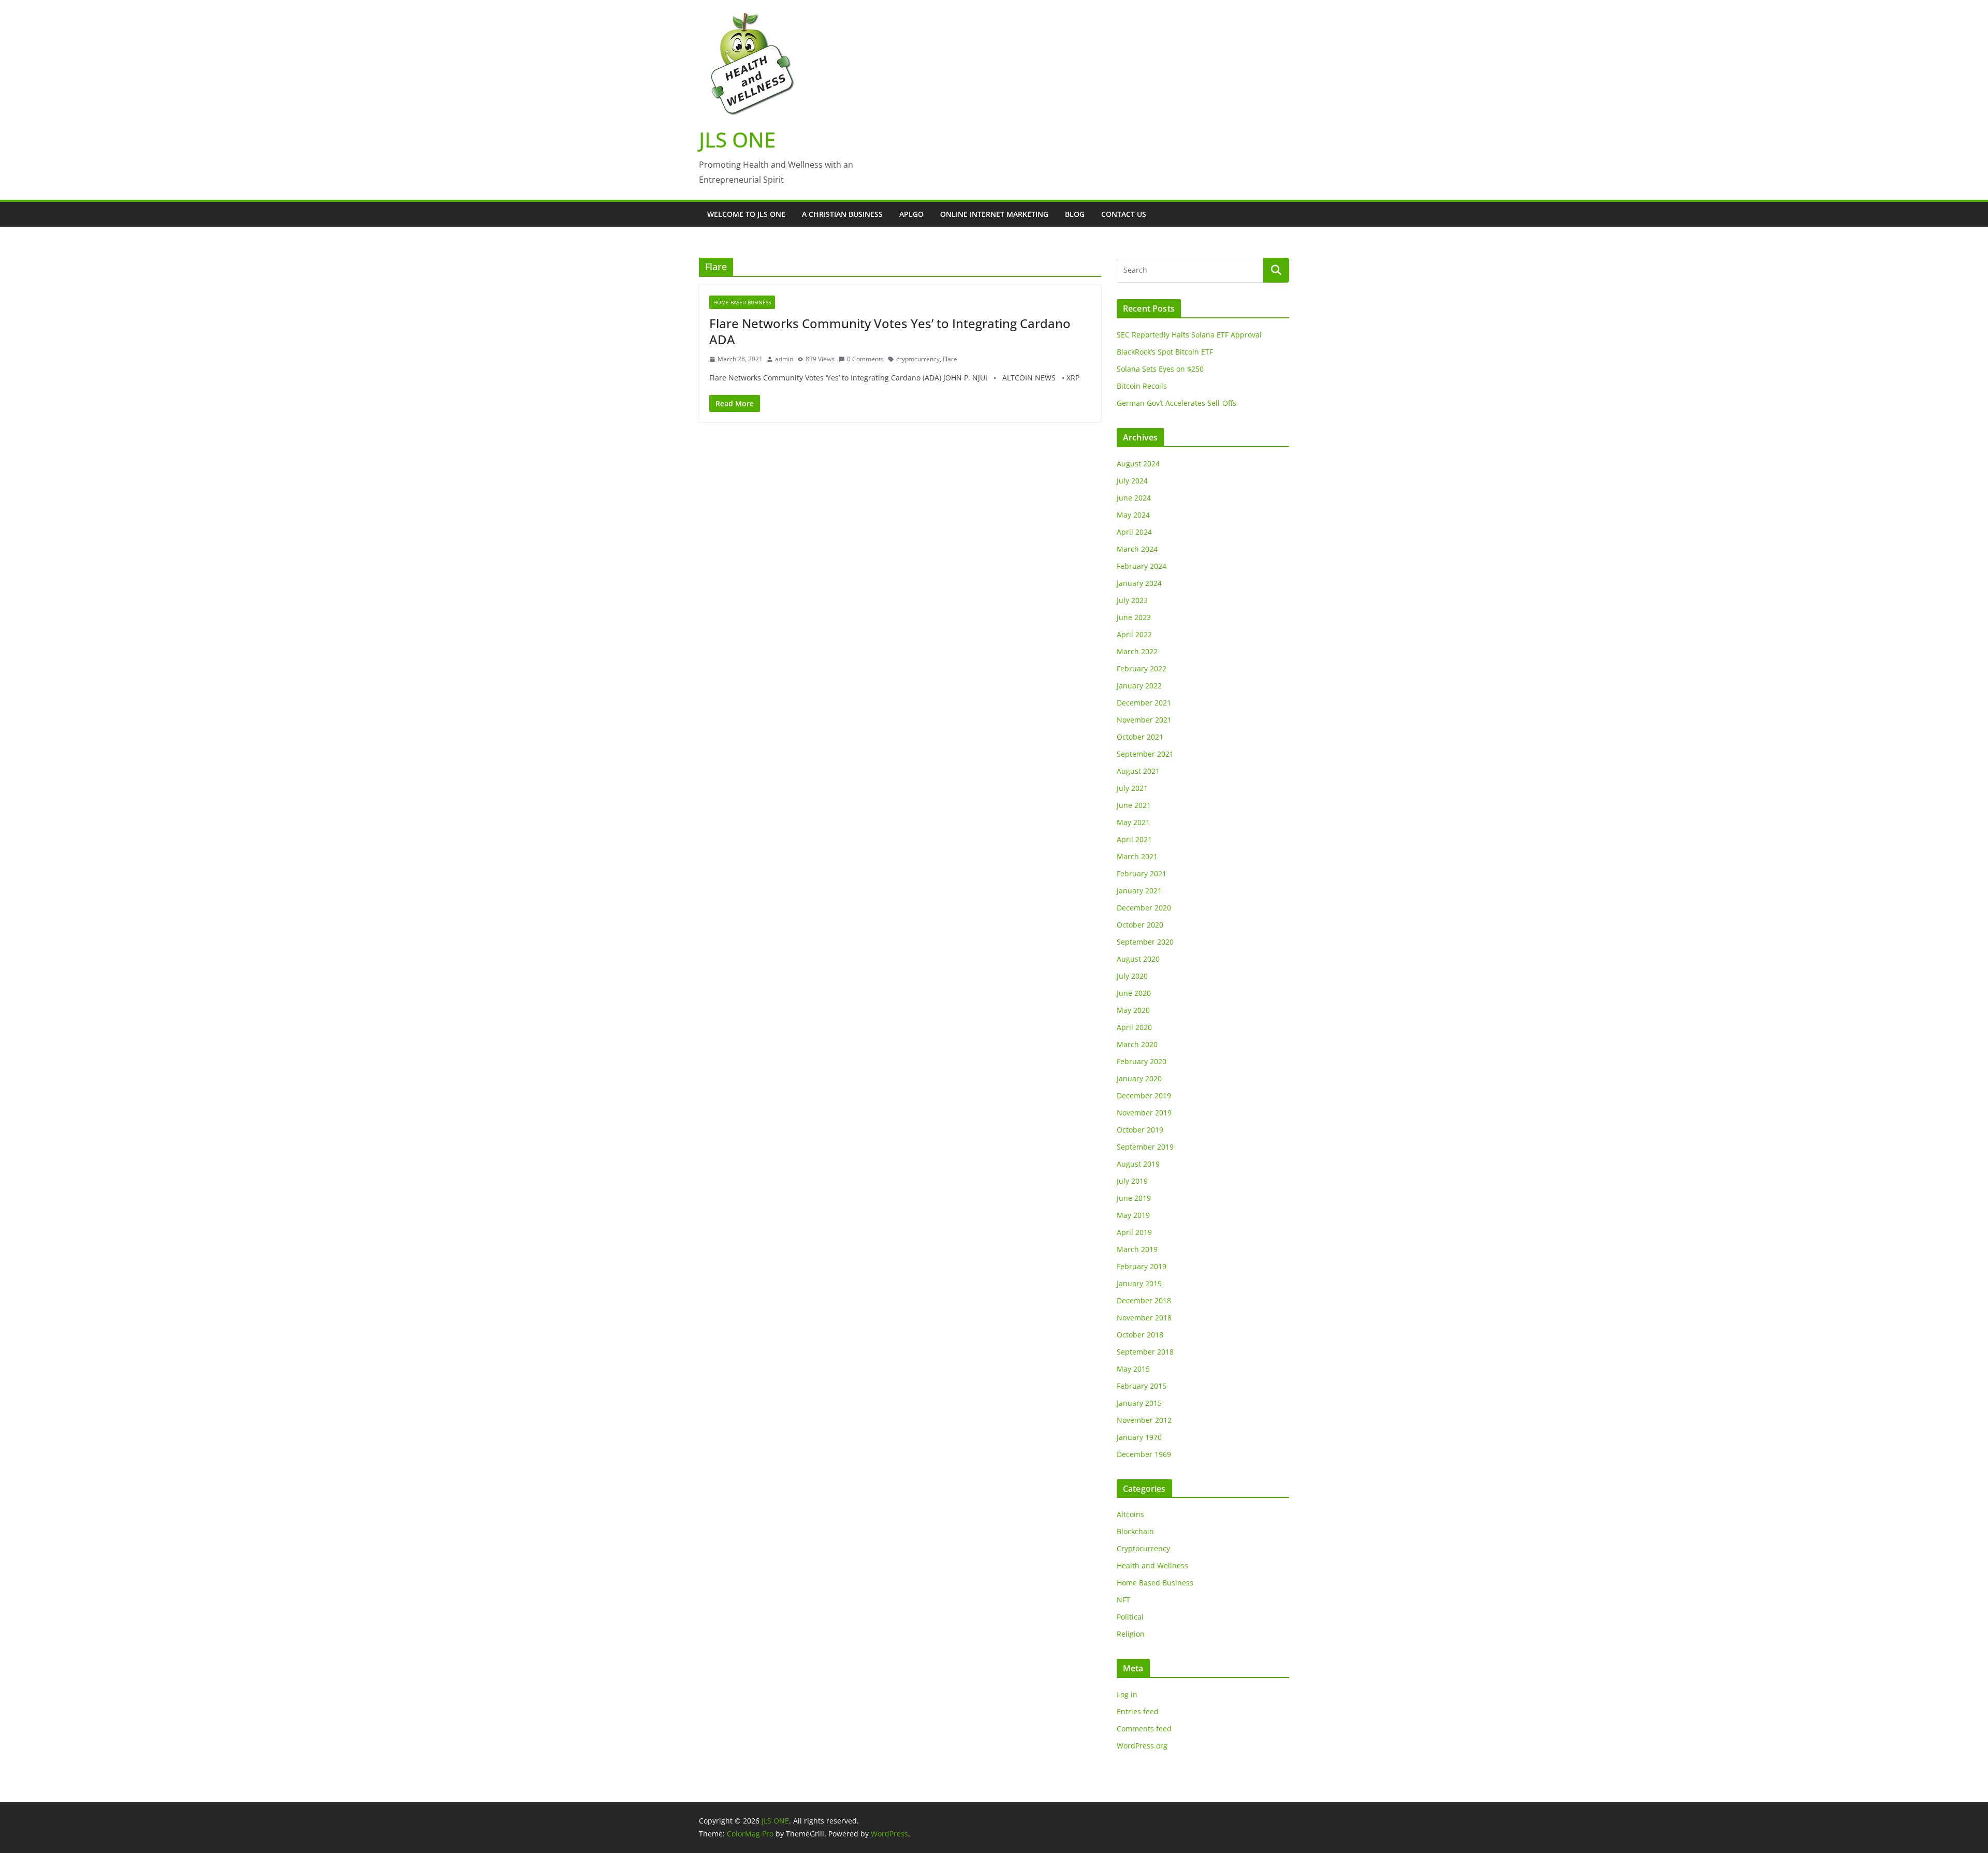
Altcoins (1130, 1514)
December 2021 (1144, 703)
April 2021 (1134, 839)
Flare (950, 359)
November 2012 (1144, 1420)
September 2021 (1145, 754)
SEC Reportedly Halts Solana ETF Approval (1189, 335)
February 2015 (1142, 1386)
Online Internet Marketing (994, 214)
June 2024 (1134, 498)
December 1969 (1144, 1454)
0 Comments (865, 359)
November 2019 (1144, 1113)
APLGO (911, 214)
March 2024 (1137, 549)
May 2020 (1133, 1010)
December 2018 (1144, 1300)
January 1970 (1139, 1437)
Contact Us (1124, 214)
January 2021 (1139, 891)
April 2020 (1134, 1027)
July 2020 (1132, 976)
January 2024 (1139, 583)
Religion (1131, 1634)
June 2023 (1134, 617)
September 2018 (1145, 1352)
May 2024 (1133, 515)
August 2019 (1138, 1164)
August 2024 (1138, 464)
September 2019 (1145, 1147)
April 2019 (1134, 1232)
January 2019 (1139, 1283)
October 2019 (1140, 1130)
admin (784, 359)
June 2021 (1134, 805)
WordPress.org (1142, 1746)
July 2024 (1132, 481)
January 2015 (1139, 1403)
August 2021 (1138, 771)
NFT (1123, 1600)
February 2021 (1142, 873)
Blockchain (1135, 1531)
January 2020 (1139, 1078)
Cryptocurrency (1143, 1548)
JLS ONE (737, 139)
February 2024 (1142, 566)
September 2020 (1145, 942)
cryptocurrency (918, 359)
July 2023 (1132, 600)
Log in (1127, 1694)
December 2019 (1144, 1095)
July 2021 (1132, 788)
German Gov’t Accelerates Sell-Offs (1176, 403)
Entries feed (1138, 1711)
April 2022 (1134, 634)
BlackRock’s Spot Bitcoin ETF (1165, 352)
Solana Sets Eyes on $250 (1160, 369)
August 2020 (1138, 959)
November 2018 (1144, 1318)
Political (1130, 1617)
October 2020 (1140, 925)
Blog (1075, 214)
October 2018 (1140, 1335)
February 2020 (1142, 1061)
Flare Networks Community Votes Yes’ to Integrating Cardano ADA (890, 331)
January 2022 (1139, 686)
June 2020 (1134, 993)
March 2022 (1137, 651)
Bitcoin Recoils (1142, 386)
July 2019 (1132, 1181)
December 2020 (1144, 908)
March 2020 (1137, 1044)
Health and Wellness (1152, 1565)
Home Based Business (742, 302)
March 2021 (1137, 856)
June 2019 (1134, 1198)
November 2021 (1144, 720)
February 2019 (1142, 1266)
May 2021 (1133, 822)
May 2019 (1133, 1215)
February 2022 (1142, 668)
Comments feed (1144, 1729)
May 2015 (1133, 1369)
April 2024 (1134, 532)
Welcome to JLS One (746, 214)
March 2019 (1137, 1249)
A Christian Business (842, 214)
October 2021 (1140, 737)
